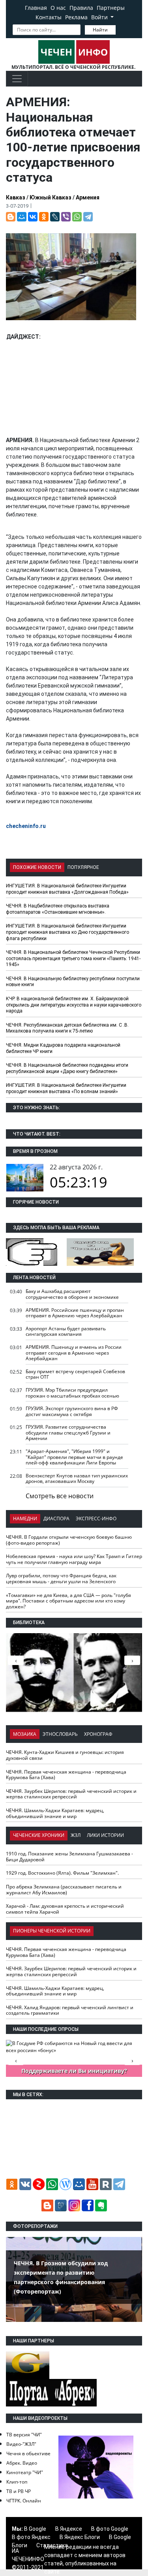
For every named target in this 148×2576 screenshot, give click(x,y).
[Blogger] (11, 217)
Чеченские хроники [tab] (39, 1835)
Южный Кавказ (51, 197)
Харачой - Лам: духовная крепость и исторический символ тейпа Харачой (65, 1909)
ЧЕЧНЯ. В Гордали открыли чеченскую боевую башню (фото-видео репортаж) (69, 1540)
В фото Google (110, 2529)
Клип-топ (17, 2482)
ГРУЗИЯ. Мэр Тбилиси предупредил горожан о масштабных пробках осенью (72, 1393)
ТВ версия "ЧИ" (24, 2435)
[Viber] (66, 217)
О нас (58, 8)
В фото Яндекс (31, 2537)
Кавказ (16, 197)
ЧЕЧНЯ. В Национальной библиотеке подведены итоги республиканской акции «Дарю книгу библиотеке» (67, 1068)
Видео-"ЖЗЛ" (21, 2444)
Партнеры (111, 8)
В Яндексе (69, 2529)
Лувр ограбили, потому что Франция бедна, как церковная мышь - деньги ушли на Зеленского (61, 1578)
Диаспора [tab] (56, 1518)
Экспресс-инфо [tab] (96, 1518)
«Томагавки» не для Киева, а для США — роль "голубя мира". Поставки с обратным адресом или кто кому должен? (68, 1601)
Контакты (49, 17)
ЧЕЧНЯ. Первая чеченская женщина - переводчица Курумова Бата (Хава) (66, 1775)
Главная (36, 8)
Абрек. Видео (22, 2463)
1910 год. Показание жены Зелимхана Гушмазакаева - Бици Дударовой (69, 1857)
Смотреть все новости (60, 1496)
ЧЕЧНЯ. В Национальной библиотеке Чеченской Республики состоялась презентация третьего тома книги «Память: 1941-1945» (73, 958)
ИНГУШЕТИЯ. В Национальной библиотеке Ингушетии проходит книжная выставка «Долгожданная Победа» (67, 889)
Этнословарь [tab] (60, 1734)
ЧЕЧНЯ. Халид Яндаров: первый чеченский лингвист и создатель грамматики (70, 2010)
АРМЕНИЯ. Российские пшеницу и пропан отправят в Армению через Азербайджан (75, 1313)
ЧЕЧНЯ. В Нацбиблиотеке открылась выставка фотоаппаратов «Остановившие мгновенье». (58, 909)
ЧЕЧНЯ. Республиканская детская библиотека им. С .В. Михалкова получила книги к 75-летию (67, 1028)
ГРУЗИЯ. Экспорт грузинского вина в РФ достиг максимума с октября (72, 1411)
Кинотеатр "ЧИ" (25, 2472)
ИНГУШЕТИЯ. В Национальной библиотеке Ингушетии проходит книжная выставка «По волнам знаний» (66, 1088)
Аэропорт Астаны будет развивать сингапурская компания (66, 1331)
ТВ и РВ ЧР (19, 2491)
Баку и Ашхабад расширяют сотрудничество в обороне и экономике (72, 1294)
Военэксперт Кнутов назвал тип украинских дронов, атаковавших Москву (77, 1479)
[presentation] (132, 1660)
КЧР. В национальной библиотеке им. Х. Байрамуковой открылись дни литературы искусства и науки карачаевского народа (74, 1005)
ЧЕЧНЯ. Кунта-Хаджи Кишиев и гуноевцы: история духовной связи (65, 1755)
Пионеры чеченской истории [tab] (52, 1931)
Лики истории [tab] (105, 1835)
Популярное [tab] (83, 867)
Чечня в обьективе (28, 2453)
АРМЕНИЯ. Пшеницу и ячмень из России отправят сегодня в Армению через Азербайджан (74, 1353)
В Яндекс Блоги (80, 2537)
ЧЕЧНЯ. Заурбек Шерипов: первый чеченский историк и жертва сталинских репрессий (71, 1794)
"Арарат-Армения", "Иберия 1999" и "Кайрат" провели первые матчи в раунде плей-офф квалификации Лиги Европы (74, 1457)
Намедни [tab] (25, 1518)
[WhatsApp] (77, 217)
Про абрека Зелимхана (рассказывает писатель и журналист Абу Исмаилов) (64, 1890)
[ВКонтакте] (33, 217)
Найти (100, 30)
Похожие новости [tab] (37, 867)
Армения (88, 197)
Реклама (76, 17)
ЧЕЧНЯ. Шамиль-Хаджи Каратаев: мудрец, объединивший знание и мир (55, 1813)
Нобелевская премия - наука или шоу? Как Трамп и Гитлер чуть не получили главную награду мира (74, 1559)
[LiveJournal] (55, 217)
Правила (81, 8)
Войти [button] (100, 17)
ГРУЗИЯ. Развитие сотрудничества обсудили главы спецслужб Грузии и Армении (68, 1433)
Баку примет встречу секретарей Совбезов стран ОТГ (75, 1374)
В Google (35, 2529)
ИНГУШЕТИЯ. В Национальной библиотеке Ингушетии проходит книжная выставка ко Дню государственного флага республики (67, 932)
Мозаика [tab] (25, 1734)
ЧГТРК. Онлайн (24, 2501)
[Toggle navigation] (17, 79)
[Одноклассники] (44, 217)
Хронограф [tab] (98, 1734)
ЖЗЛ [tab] (76, 1835)
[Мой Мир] (22, 217)
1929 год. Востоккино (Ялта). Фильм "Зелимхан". (62, 1873)
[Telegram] (88, 217)
